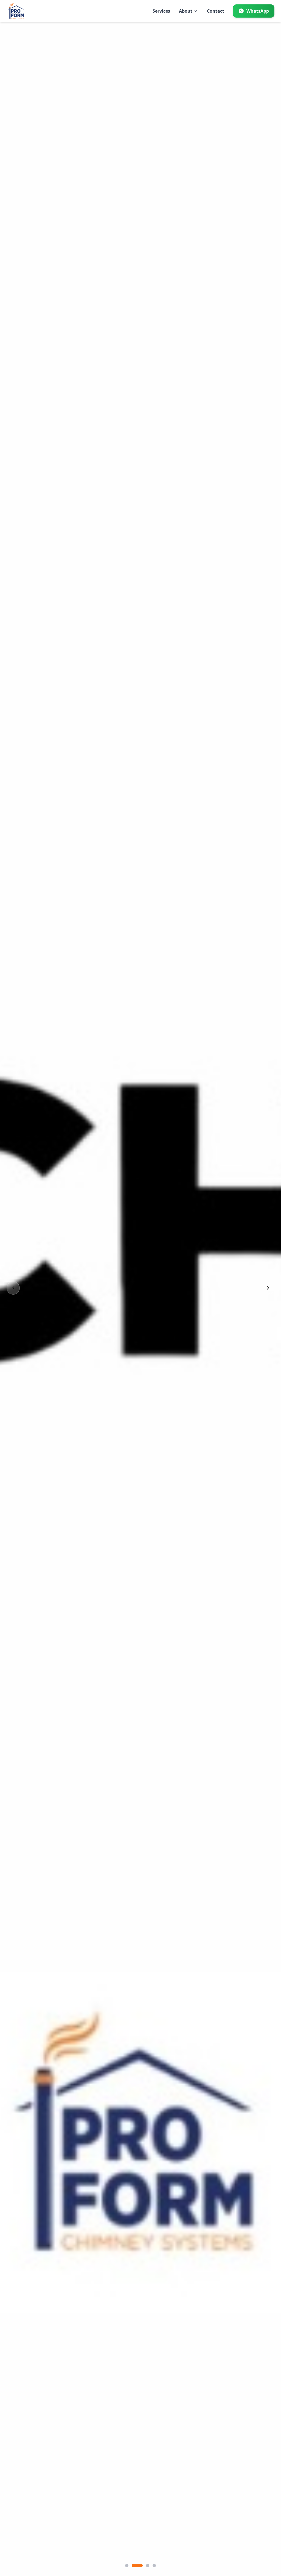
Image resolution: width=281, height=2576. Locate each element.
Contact (216, 11)
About (186, 11)
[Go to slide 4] (154, 2566)
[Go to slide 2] (137, 2566)
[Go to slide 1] (127, 2566)
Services (161, 11)
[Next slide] (268, 1288)
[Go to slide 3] (148, 2566)
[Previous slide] (13, 1288)
